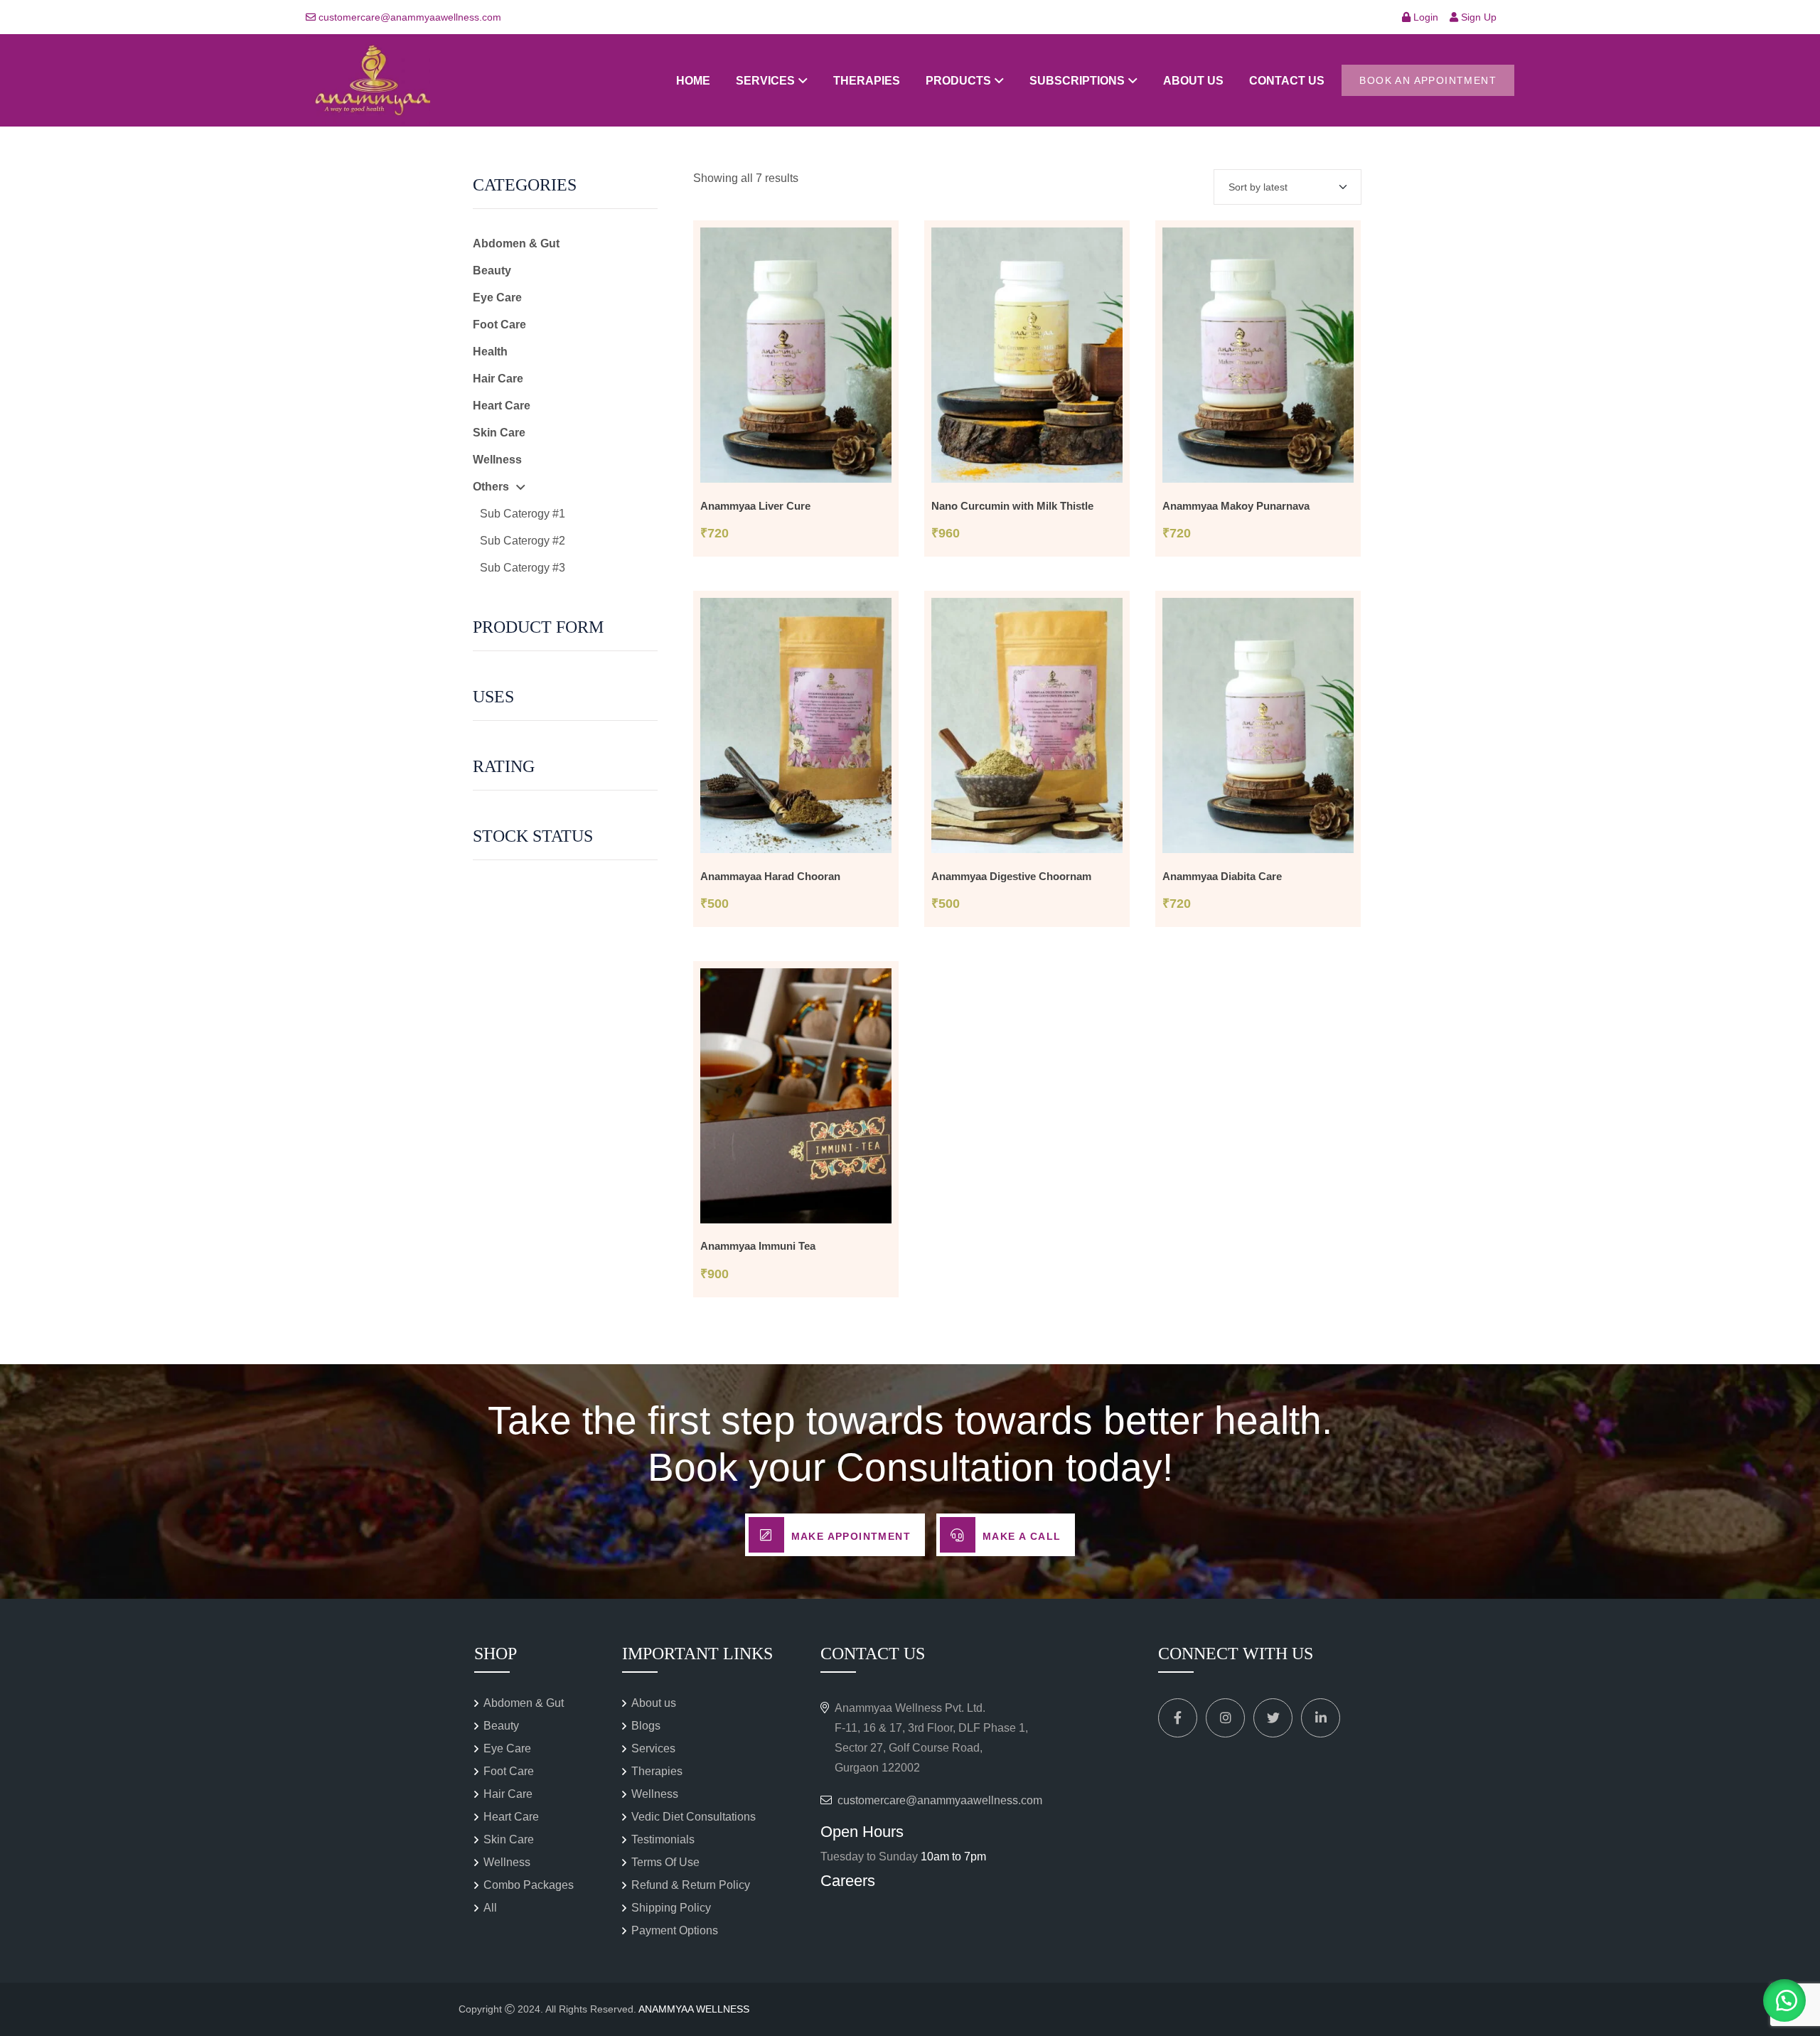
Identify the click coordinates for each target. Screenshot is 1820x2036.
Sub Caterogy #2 (523, 541)
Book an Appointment (1428, 80)
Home (693, 81)
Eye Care (497, 298)
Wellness (497, 460)
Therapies (867, 81)
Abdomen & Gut (516, 243)
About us (1193, 81)
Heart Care (502, 406)
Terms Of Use (665, 1862)
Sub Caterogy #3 (523, 568)
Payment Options (675, 1930)
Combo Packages (529, 1885)
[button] (1784, 2000)
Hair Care (498, 379)
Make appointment (851, 1536)
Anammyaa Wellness (694, 2009)
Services (765, 81)
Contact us (1287, 81)
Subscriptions (1077, 81)
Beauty (492, 270)
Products (958, 81)
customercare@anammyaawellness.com (410, 17)
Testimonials (663, 1839)
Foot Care (499, 325)
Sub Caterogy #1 (523, 514)
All (490, 1908)
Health (490, 352)
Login (1424, 17)
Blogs (646, 1726)
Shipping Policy (671, 1908)
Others (491, 487)
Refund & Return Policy (691, 1885)
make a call (1022, 1536)
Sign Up (1477, 17)
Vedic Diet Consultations (694, 1817)
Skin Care (499, 433)
